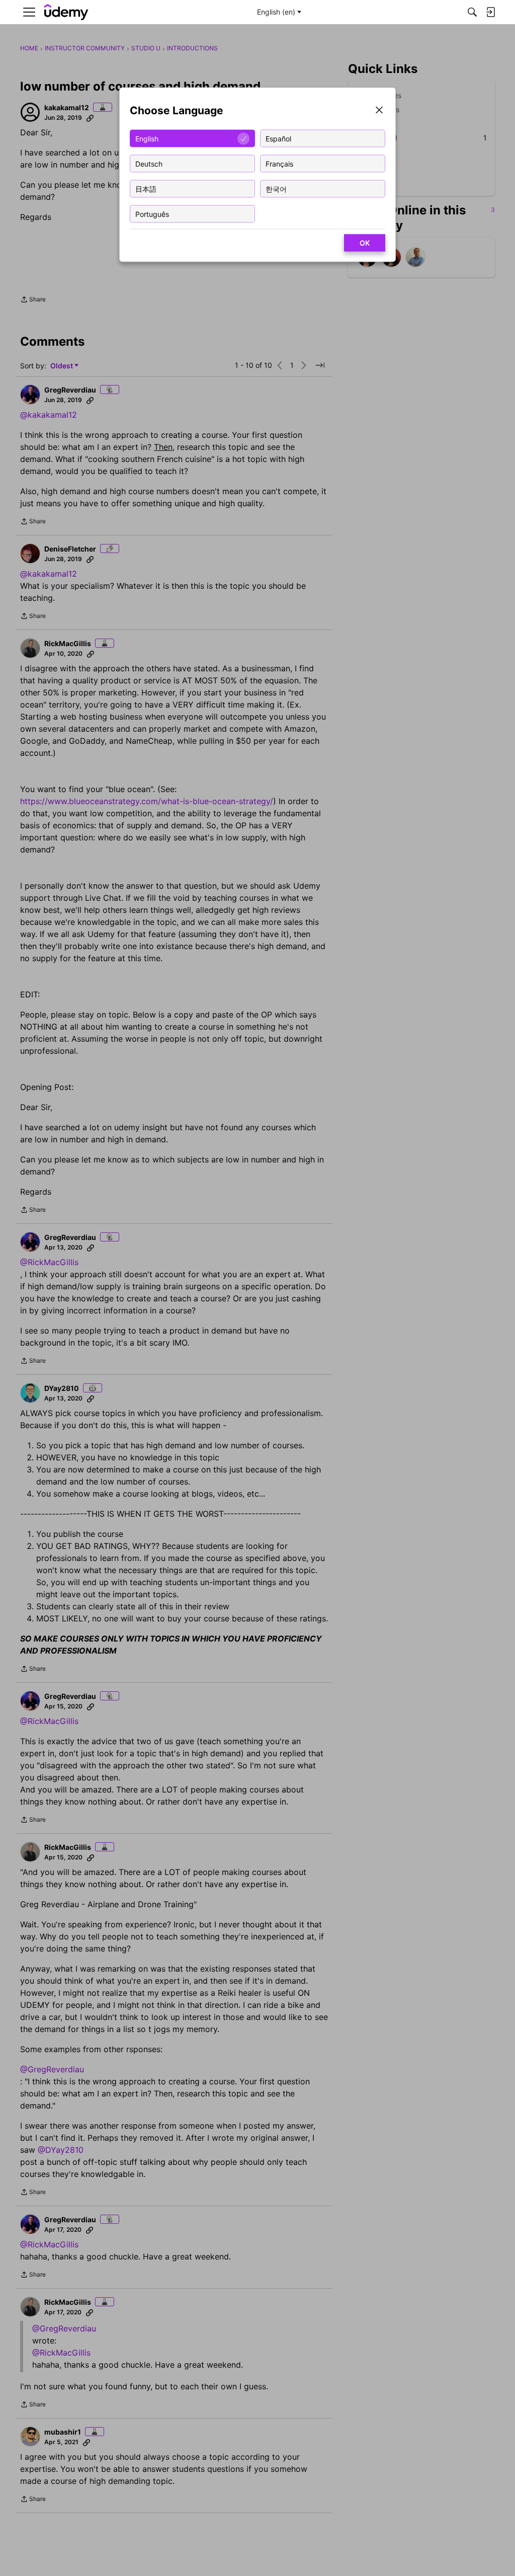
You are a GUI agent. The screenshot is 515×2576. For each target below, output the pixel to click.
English (147, 138)
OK (365, 243)
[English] (66, 12)
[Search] (472, 12)
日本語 (146, 188)
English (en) (276, 12)
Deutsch (149, 163)
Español (278, 138)
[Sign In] (490, 12)
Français (279, 163)
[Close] (379, 111)
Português (152, 214)
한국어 (276, 188)
